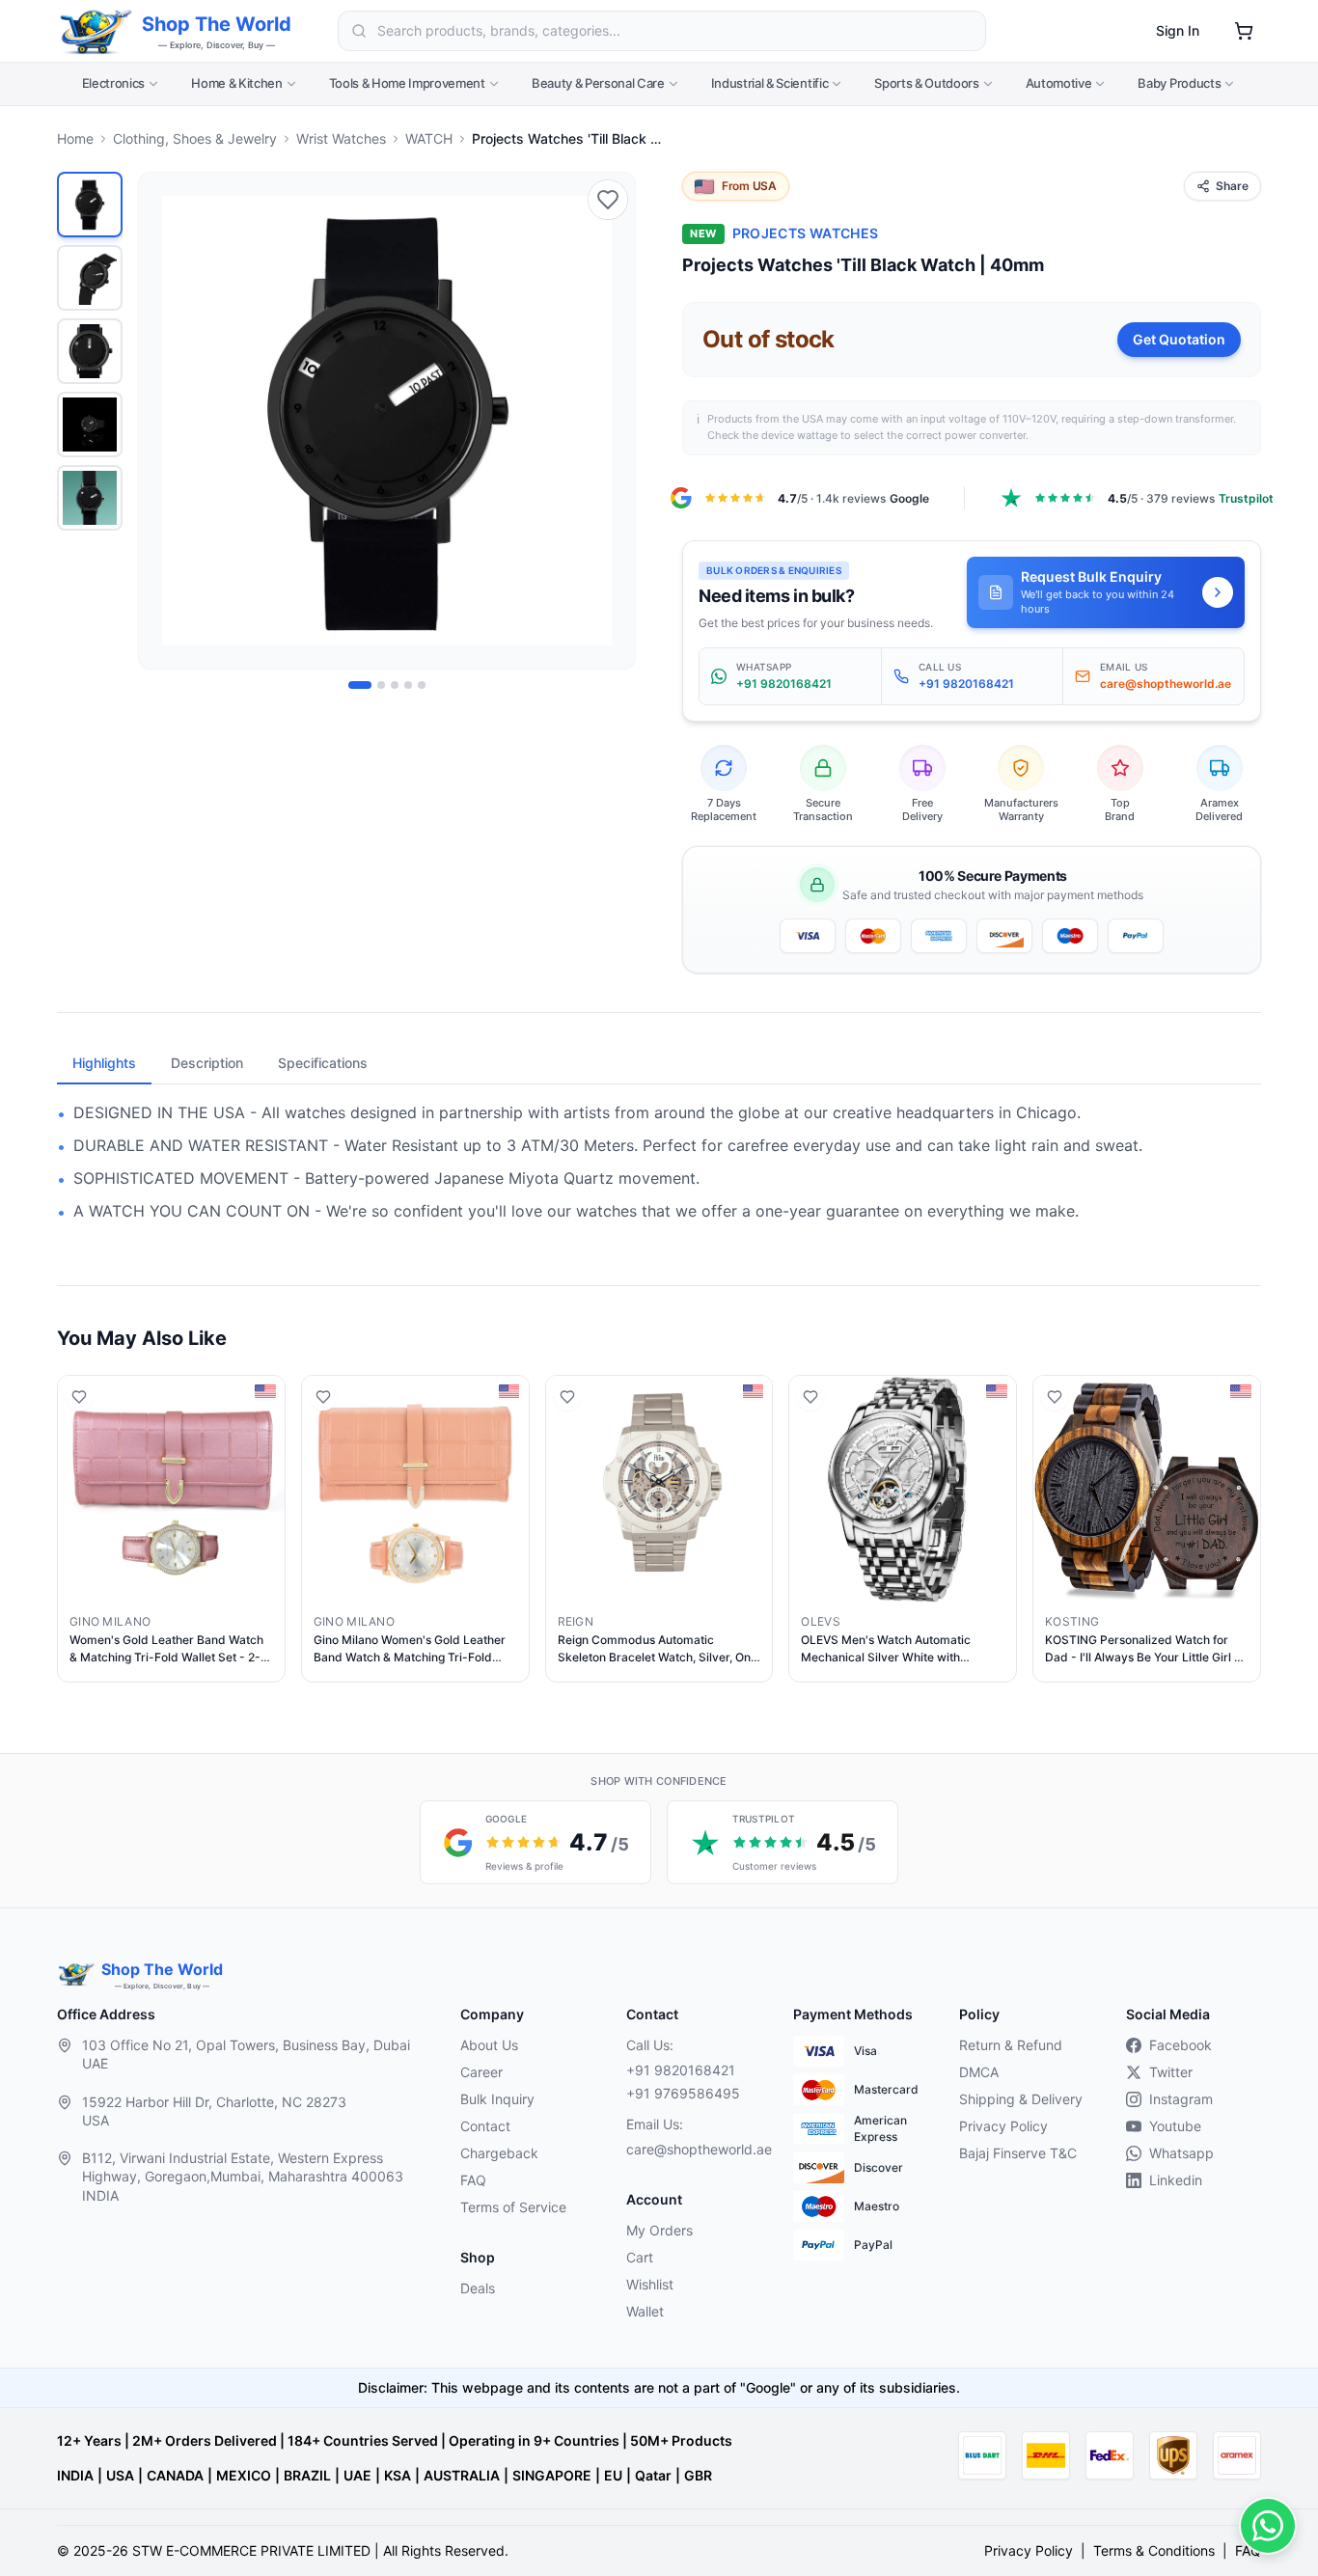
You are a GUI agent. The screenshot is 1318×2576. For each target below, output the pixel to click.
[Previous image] (164, 421)
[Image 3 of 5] (395, 685)
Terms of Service (513, 2207)
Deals (478, 2288)
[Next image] (610, 421)
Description (207, 1063)
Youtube (1175, 2126)
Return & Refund (1011, 2045)
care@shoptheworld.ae (694, 2149)
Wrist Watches (341, 138)
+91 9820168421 (681, 2070)
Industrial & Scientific (770, 83)
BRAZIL (307, 2475)
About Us (489, 2045)
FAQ (473, 2180)
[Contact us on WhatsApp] (1268, 2526)
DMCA (979, 2072)
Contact (485, 2126)
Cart (640, 2257)
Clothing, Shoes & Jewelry (195, 138)
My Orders (659, 2230)
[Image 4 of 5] (408, 685)
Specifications (323, 1063)
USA (120, 2475)
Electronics (113, 83)
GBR (698, 2475)
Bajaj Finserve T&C (1018, 2153)
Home (75, 138)
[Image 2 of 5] (381, 685)
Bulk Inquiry (497, 2099)
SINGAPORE (552, 2475)
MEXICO (244, 2475)
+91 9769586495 (683, 2093)
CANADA (175, 2475)
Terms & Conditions (1154, 2550)
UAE (357, 2475)
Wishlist (650, 2284)
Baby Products (1179, 83)
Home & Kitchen (236, 83)
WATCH (429, 138)
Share (1232, 186)
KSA (398, 2475)
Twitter (1171, 2072)
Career (481, 2072)
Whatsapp (1181, 2153)
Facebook (1181, 2045)
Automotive (1059, 83)
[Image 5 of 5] (422, 685)
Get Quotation (1179, 339)
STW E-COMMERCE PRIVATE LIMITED (251, 2550)
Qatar (653, 2475)
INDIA (75, 2475)
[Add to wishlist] (608, 200)
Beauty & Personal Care (598, 83)
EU (613, 2475)
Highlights (104, 1063)
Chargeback (499, 2153)
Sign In (1178, 30)
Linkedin (1176, 2180)
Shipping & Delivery (1021, 2099)
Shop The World (217, 24)
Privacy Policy (1003, 2126)
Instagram (1181, 2099)
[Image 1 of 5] (360, 685)
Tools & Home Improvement (407, 83)
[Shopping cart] (1244, 31)
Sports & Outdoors (926, 83)
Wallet (645, 2311)
